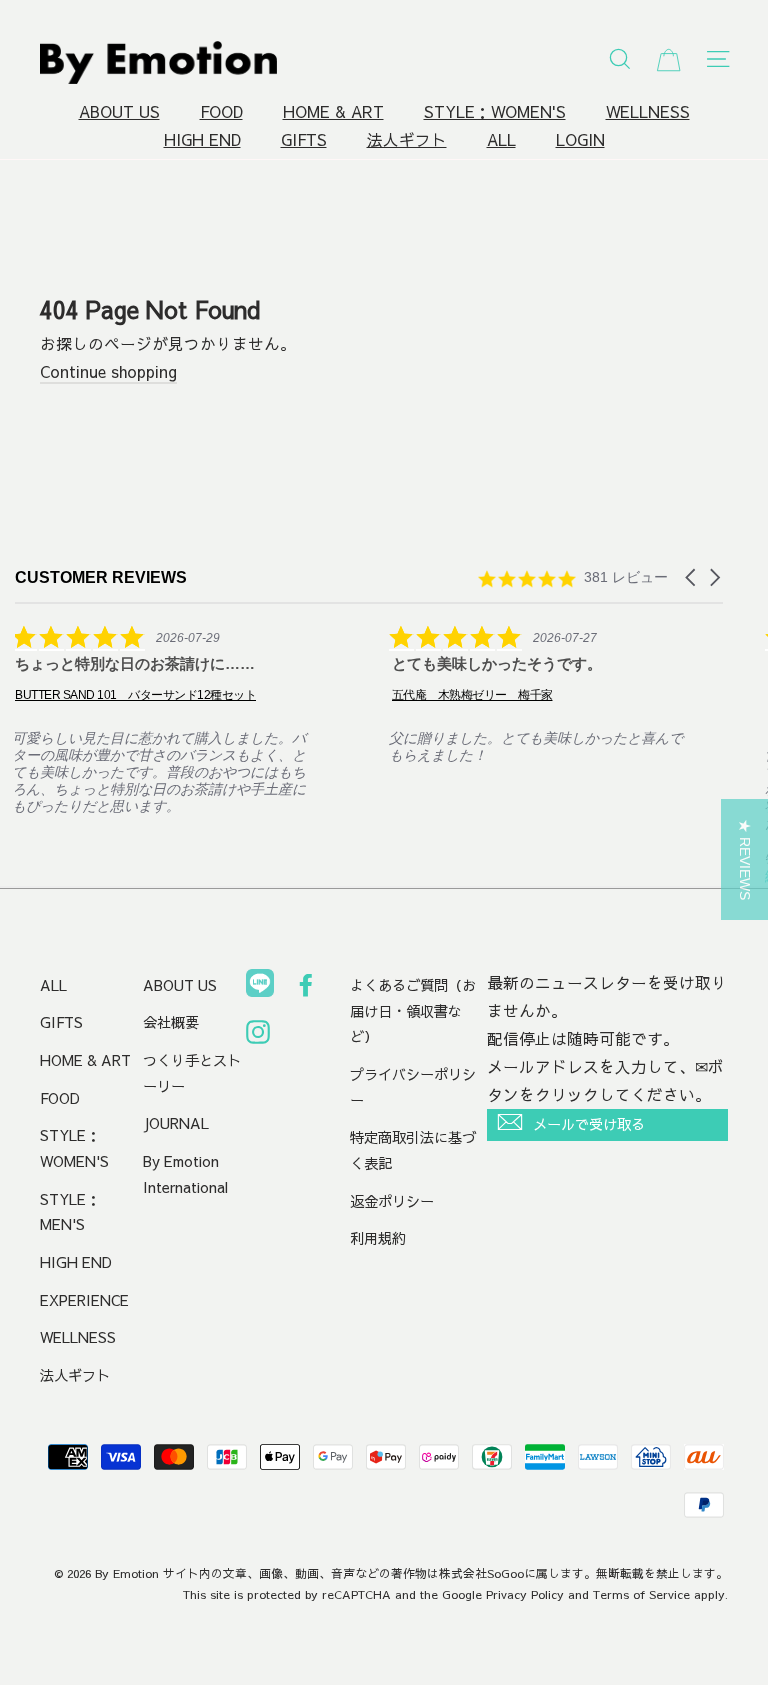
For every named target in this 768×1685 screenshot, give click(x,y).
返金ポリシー (392, 1201)
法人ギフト (407, 139)
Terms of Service (641, 1594)
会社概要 (171, 1022)
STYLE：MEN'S (70, 1212)
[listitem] (165, 719)
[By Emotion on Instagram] (258, 1036)
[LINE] (260, 987)
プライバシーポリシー (413, 1087)
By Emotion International (185, 1174)
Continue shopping (108, 371)
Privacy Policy (525, 1594)
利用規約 (378, 1238)
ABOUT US (119, 111)
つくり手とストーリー (192, 1073)
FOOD (221, 111)
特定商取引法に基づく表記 (413, 1150)
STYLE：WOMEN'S (495, 111)
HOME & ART (333, 111)
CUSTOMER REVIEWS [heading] (101, 577)
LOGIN (580, 139)
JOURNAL (176, 1123)
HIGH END (202, 139)
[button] (692, 577)
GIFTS (304, 139)
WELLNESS (648, 111)
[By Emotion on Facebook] (306, 989)
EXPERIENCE (84, 1300)
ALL (501, 139)
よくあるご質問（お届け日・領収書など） (413, 1010)
